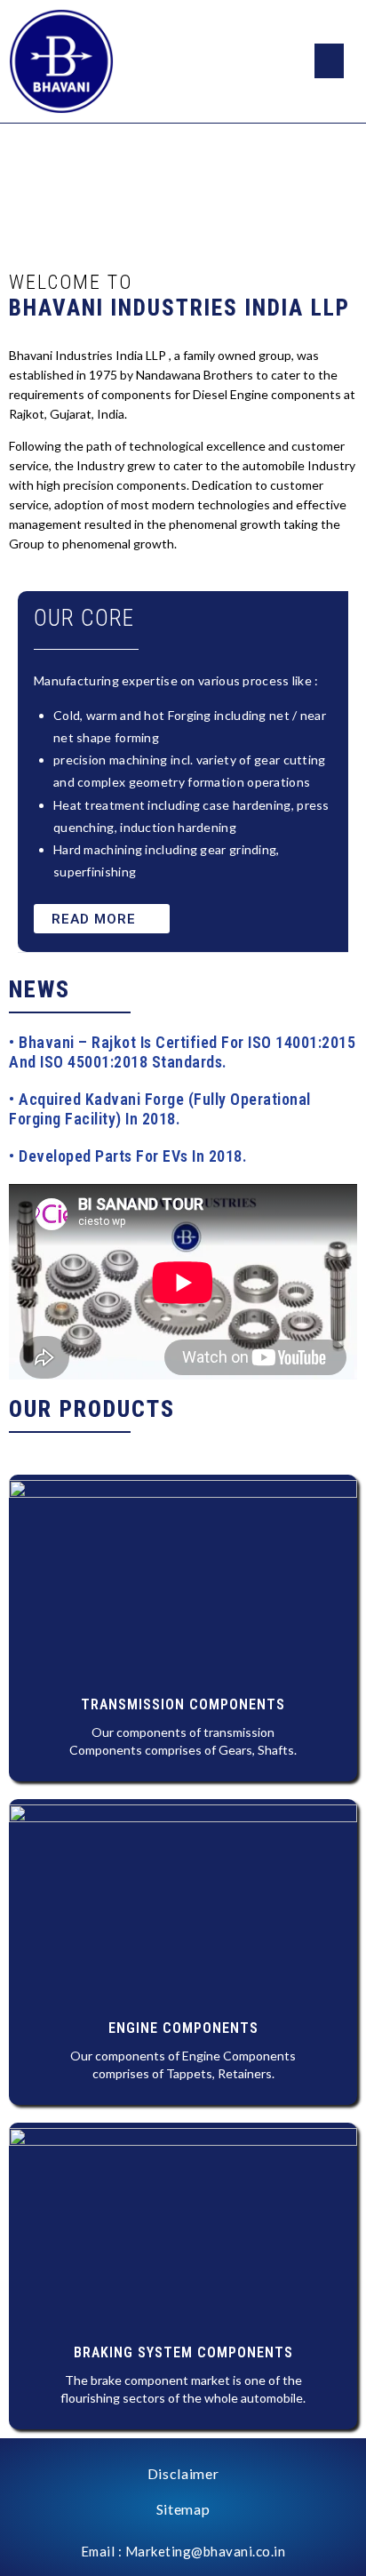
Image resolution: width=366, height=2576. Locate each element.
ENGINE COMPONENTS (183, 2028)
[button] (102, 919)
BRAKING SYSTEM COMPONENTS (183, 2352)
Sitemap (183, 2509)
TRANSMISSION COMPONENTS (183, 1704)
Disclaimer (183, 2473)
